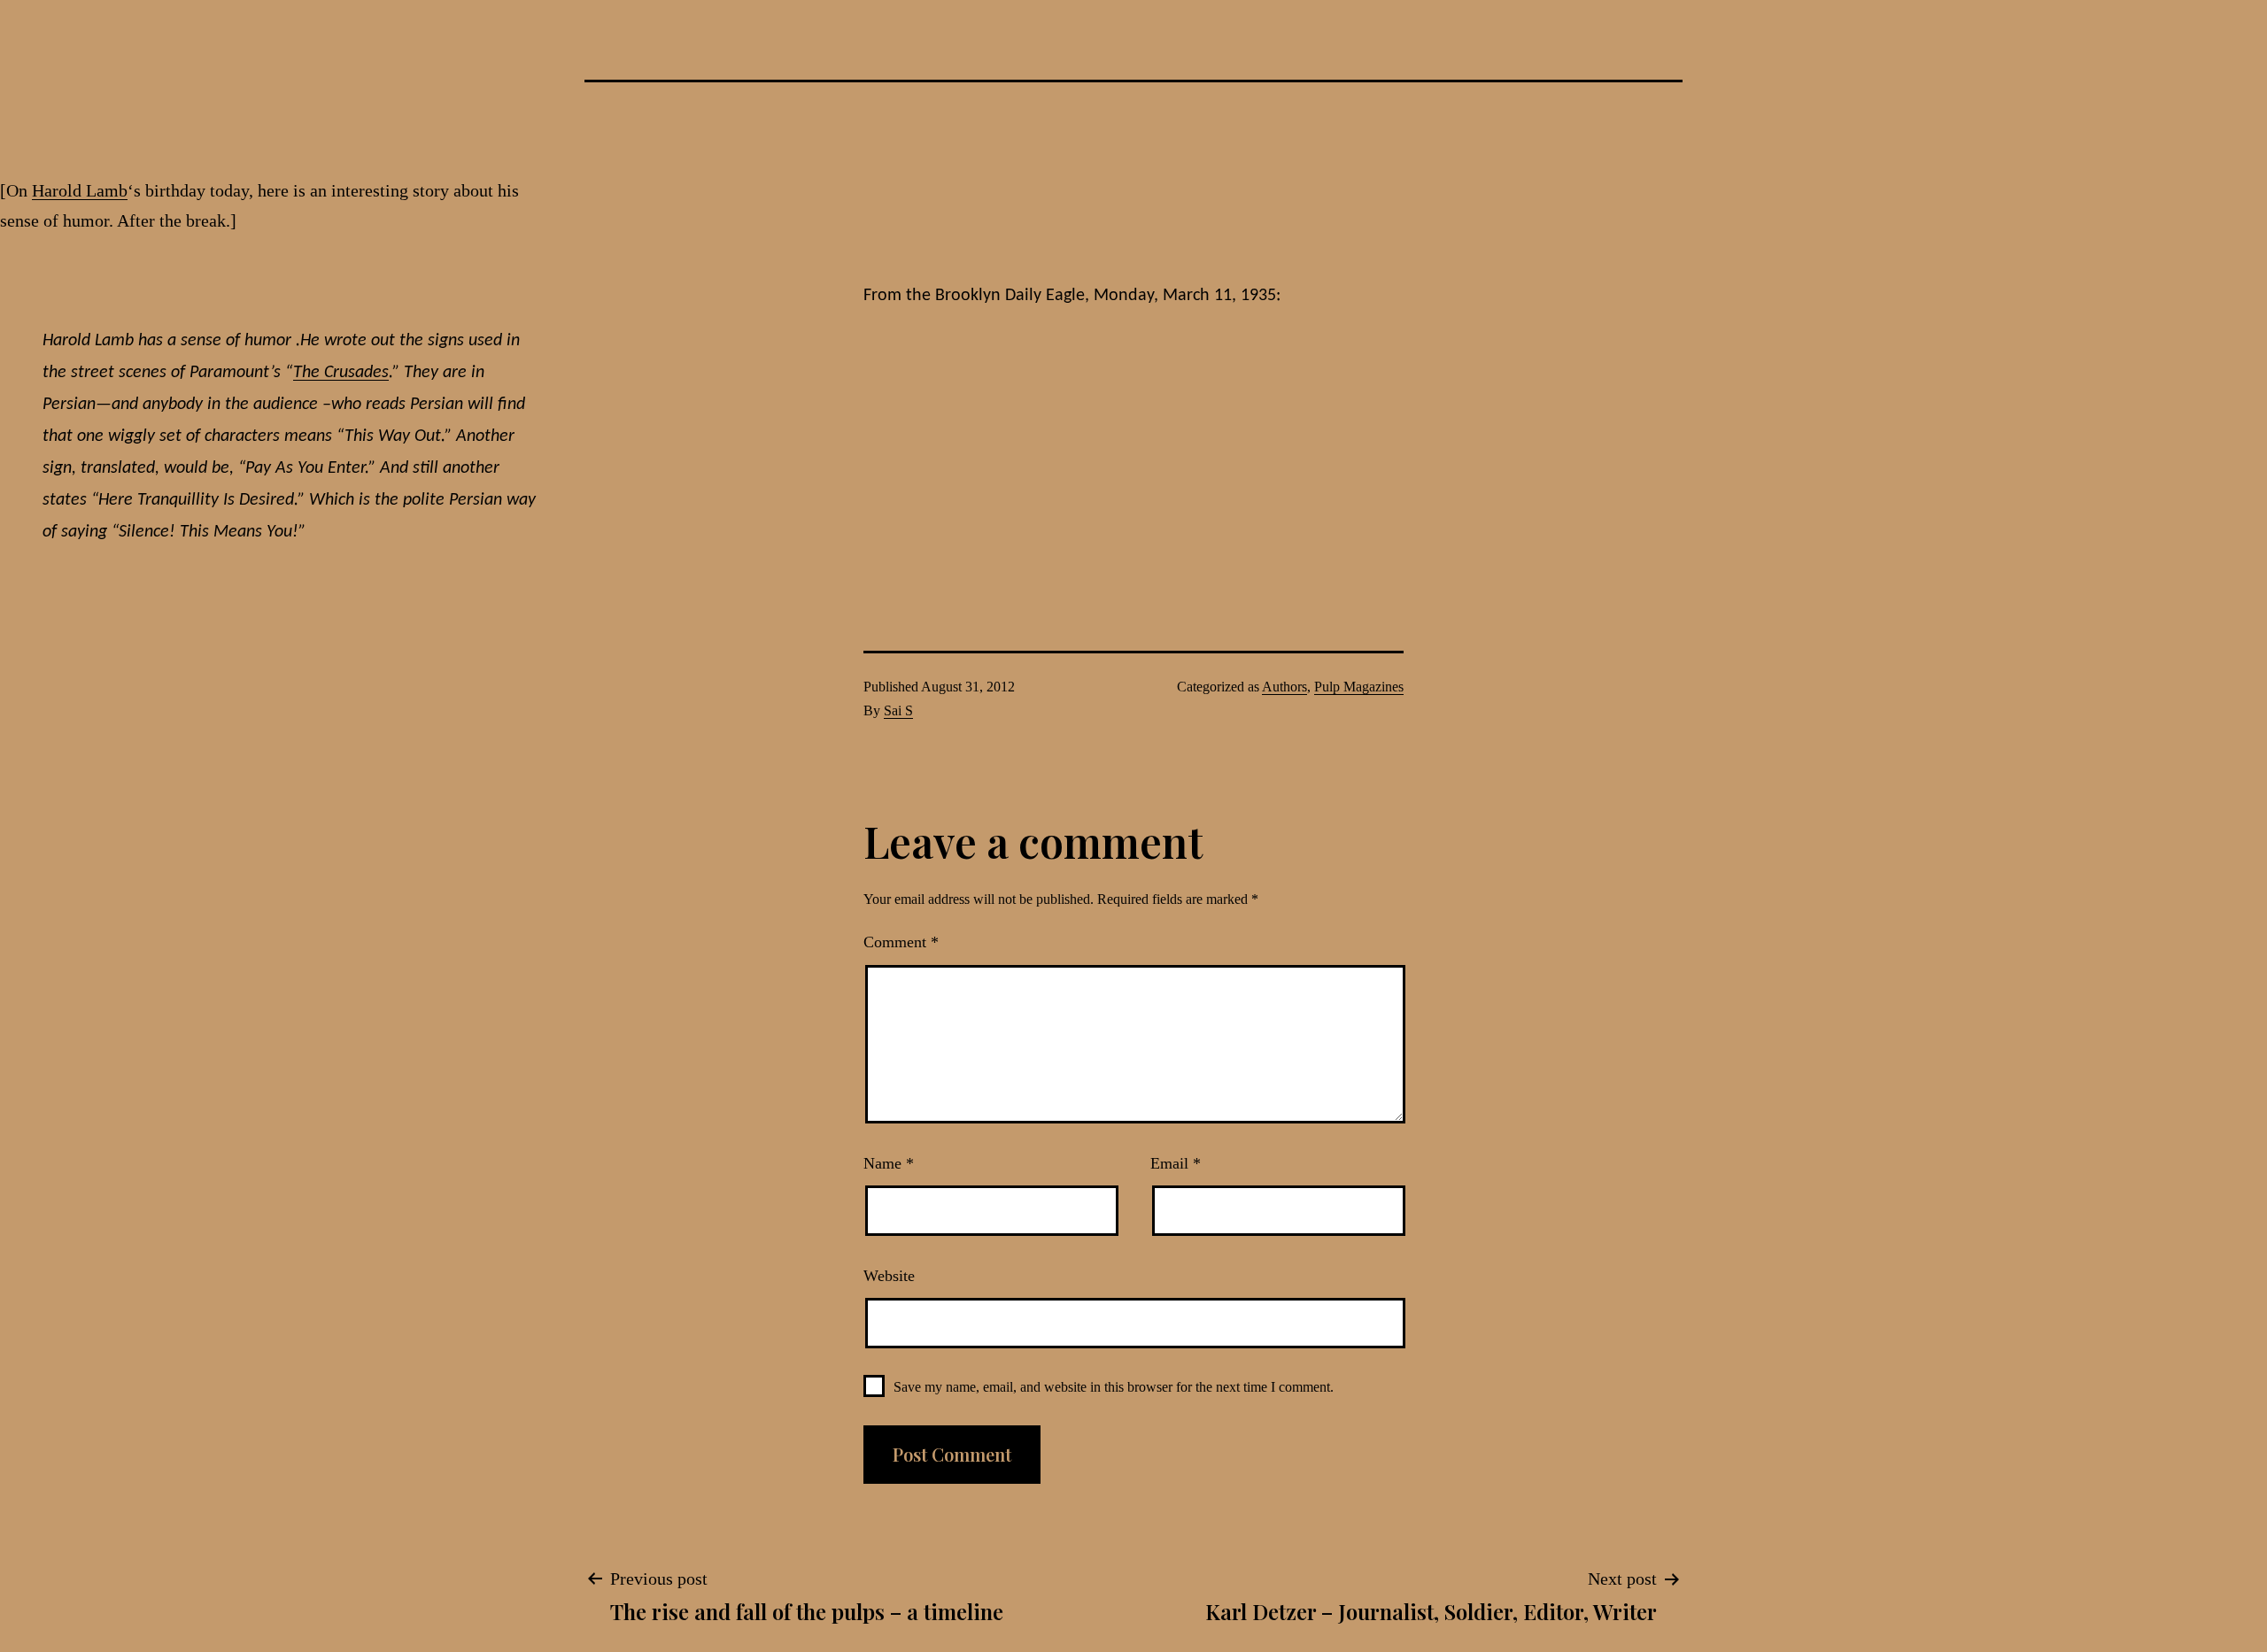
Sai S (898, 710)
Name (889, 1163)
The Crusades (341, 373)
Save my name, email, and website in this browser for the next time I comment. (1114, 1387)
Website (889, 1276)
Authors (1284, 687)
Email (1176, 1163)
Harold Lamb (80, 190)
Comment (901, 942)
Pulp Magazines (1359, 687)
